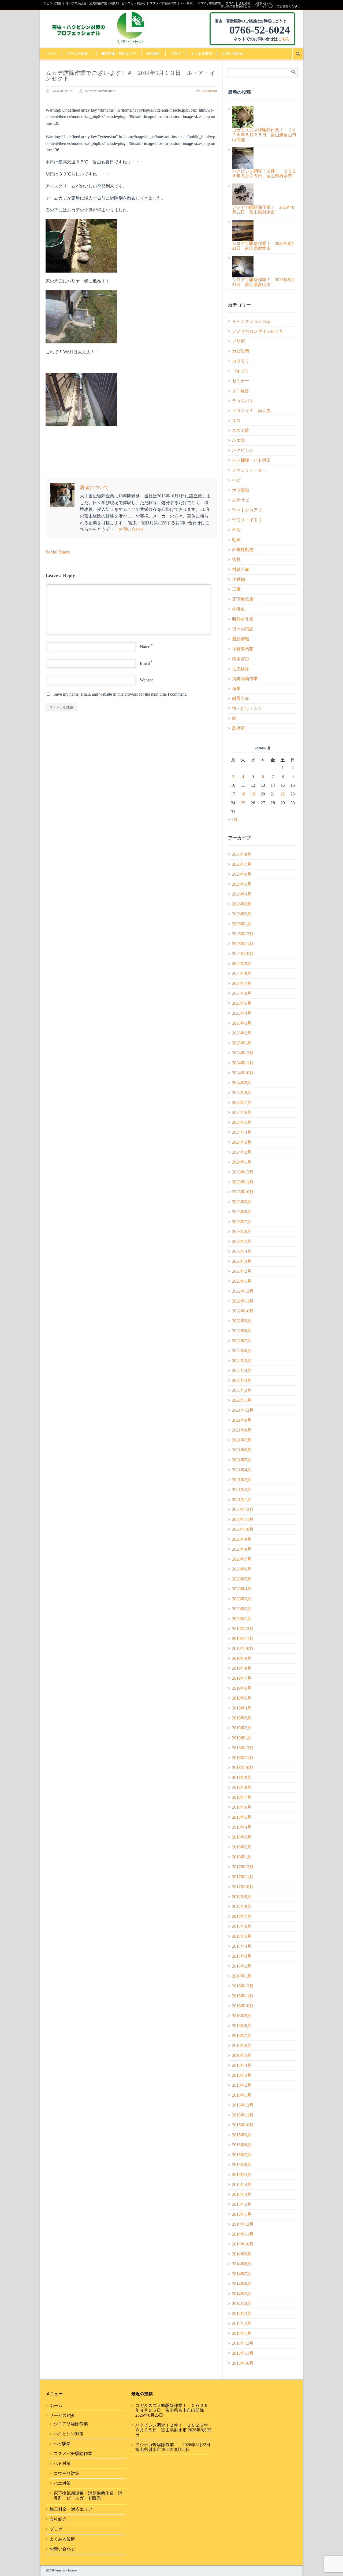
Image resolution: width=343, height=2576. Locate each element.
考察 (236, 689)
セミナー (241, 381)
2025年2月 (242, 1033)
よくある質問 (202, 54)
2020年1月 (242, 1619)
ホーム (52, 54)
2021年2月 (242, 1490)
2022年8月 (242, 1331)
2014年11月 (243, 2234)
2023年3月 (242, 1261)
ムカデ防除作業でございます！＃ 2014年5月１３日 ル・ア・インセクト (131, 76)
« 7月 (233, 819)
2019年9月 (242, 1658)
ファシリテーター (249, 470)
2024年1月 (242, 1162)
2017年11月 (243, 1877)
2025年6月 (242, 993)
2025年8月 (242, 973)
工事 (236, 589)
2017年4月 (242, 1946)
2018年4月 (242, 1827)
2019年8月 (242, 1668)
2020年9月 (242, 1539)
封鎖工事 (241, 569)
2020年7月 (242, 1559)
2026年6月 (242, 874)
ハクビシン (243, 450)
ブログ (230, 3)
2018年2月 (242, 1847)
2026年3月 (242, 904)
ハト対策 (187, 3)
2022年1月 (242, 1400)
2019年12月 (243, 1629)
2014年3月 (242, 2313)
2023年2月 (242, 1271)
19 (253, 794)
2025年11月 (243, 944)
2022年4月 (242, 1370)
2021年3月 (242, 1480)
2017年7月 (242, 1916)
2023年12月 (243, 1172)
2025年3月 (242, 1023)
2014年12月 (243, 2224)
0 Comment (209, 91)
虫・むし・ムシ (247, 708)
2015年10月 (243, 2125)
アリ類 (238, 341)
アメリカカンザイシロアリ (258, 331)
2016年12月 (243, 1986)
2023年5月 (242, 1241)
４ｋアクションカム (251, 321)
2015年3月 (242, 2194)
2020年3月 (242, 1599)
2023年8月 (242, 1212)
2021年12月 (243, 1410)
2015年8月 (242, 2145)
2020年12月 (243, 1509)
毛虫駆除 (241, 669)
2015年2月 (242, 2204)
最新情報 (241, 639)
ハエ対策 (62, 2483)
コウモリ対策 (66, 2473)
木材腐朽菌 (243, 649)
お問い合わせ (264, 3)
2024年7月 (242, 1102)
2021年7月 (242, 1440)
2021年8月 (242, 1430)
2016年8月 (242, 2026)
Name (145, 647)
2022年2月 (242, 1390)
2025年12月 (243, 934)
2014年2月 (242, 2323)
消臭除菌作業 (245, 679)
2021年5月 (242, 1460)
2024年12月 (243, 1053)
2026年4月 (242, 894)
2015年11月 (243, 2115)
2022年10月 (243, 1311)
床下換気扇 (243, 599)
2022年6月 (242, 1351)
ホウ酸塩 (241, 490)
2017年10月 (243, 1887)
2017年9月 (242, 1897)
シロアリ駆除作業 (209, 3)
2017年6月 (242, 1926)
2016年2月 (242, 2085)
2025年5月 (242, 1003)
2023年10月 (243, 1192)
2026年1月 (242, 924)
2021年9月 (242, 1420)
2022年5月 (242, 1361)
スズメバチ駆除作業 (163, 3)
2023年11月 (243, 1182)
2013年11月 (243, 2353)
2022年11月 (243, 1301)
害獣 (236, 559)
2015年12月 (243, 2105)
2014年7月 (242, 2274)
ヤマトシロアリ (247, 510)
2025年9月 (242, 964)
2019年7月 (242, 1678)
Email (145, 663)
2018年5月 (242, 1817)
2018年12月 (243, 1748)
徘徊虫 (238, 609)
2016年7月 (242, 2036)
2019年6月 (242, 1688)
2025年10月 (243, 954)
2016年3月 (242, 2075)
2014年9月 (242, 2254)
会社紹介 (245, 3)
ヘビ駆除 (62, 2444)
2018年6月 (242, 1807)
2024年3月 (242, 1142)
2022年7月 (242, 1341)
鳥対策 (238, 728)
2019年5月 (242, 1698)
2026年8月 (242, 854)
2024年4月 (242, 1132)
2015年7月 (242, 2155)
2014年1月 (242, 2333)
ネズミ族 (241, 430)
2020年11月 (243, 1519)
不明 (236, 530)
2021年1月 (242, 1500)
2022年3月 (242, 1380)
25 (243, 803)
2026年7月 (242, 864)
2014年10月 (243, 2244)
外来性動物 (243, 550)
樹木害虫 (241, 659)
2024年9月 (242, 1083)
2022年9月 (242, 1321)
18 (243, 794)
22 (283, 794)
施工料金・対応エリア (119, 54)
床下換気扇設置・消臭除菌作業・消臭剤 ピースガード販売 (105, 3)
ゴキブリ (241, 371)
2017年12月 (243, 1867)
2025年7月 (242, 983)
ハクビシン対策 (51, 3)
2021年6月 (242, 1450)
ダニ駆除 (241, 391)
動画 (236, 540)
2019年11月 (243, 1639)
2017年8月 (242, 1907)
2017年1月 (242, 1976)
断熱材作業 (243, 619)
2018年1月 (242, 1857)
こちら (284, 39)
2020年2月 (242, 1609)
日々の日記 (243, 629)
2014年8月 (242, 2264)
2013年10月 (243, 2363)
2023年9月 (242, 1202)
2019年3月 (242, 1718)
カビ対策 (241, 351)
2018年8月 (242, 1787)
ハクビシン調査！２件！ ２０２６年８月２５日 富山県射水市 (172, 2428)
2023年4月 (242, 1251)
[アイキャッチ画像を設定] (131, 246)
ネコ (236, 421)
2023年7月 (242, 1222)
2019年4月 (242, 1708)
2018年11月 (243, 1758)
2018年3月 (242, 1837)
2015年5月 (242, 2175)
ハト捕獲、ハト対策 (251, 460)
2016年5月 (242, 2055)
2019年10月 (243, 1648)
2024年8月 (242, 1093)
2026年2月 (242, 914)
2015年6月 (242, 2165)
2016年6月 (242, 2045)
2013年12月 (243, 2343)
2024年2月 (242, 1152)
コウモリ (241, 361)
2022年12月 (243, 1291)
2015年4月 (242, 2184)
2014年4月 (242, 2304)
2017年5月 (242, 1936)
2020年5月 (242, 1579)
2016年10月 (243, 2006)
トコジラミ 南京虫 (251, 411)
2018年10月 (243, 1768)
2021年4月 (242, 1470)
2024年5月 (242, 1122)
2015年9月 (242, 2135)
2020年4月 (242, 1589)
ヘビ (236, 480)
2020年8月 (242, 1549)
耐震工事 (241, 698)
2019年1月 (242, 1738)
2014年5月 (242, 2294)
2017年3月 (242, 1956)
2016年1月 (242, 2095)
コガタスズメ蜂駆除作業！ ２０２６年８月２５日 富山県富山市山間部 (172, 2408)
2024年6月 (242, 1112)
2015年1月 (242, 2214)
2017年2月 (242, 1966)
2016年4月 (242, 2065)
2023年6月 (242, 1232)
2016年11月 (243, 1996)
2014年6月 (242, 2284)
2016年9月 (242, 2016)
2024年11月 (243, 1063)
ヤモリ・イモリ (247, 520)
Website (147, 680)
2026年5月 (242, 884)
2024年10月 (243, 1073)
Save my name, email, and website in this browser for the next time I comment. (120, 694)
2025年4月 (242, 1013)
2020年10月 (243, 1529)
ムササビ (241, 500)
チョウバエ (243, 401)
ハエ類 (238, 440)
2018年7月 (242, 1797)
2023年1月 (242, 1281)
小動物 (238, 579)
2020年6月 (242, 1569)
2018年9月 (242, 1777)
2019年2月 (242, 1728)
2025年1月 (242, 1043)
